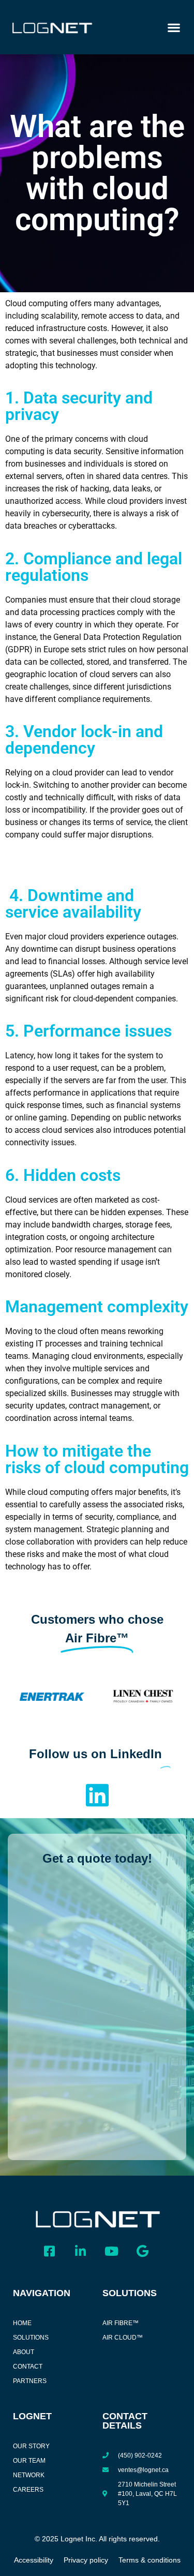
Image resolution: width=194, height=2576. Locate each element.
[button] (174, 27)
